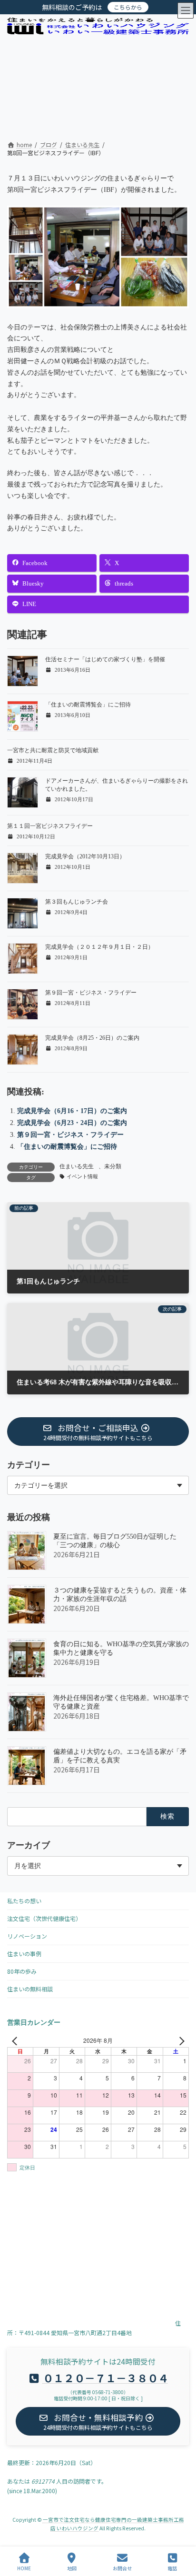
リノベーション (27, 1936)
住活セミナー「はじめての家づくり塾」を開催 (105, 659)
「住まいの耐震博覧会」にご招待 (88, 705)
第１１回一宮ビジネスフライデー (50, 826)
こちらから (128, 7)
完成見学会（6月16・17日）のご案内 (72, 1111)
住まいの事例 (24, 1954)
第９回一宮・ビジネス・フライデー (91, 993)
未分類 (113, 1166)
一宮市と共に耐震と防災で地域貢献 (53, 750)
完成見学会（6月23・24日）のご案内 (72, 1123)
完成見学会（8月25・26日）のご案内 (92, 1038)
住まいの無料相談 (30, 1989)
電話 (172, 2568)
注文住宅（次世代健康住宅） (44, 1918)
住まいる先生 (77, 1166)
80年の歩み (22, 1971)
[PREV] (16, 2040)
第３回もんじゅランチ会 (77, 902)
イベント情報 (82, 1177)
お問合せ (122, 2568)
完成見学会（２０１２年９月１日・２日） (99, 947)
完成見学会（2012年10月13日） (85, 856)
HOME (24, 2568)
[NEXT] (180, 2040)
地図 (72, 2568)
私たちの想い (24, 1901)
